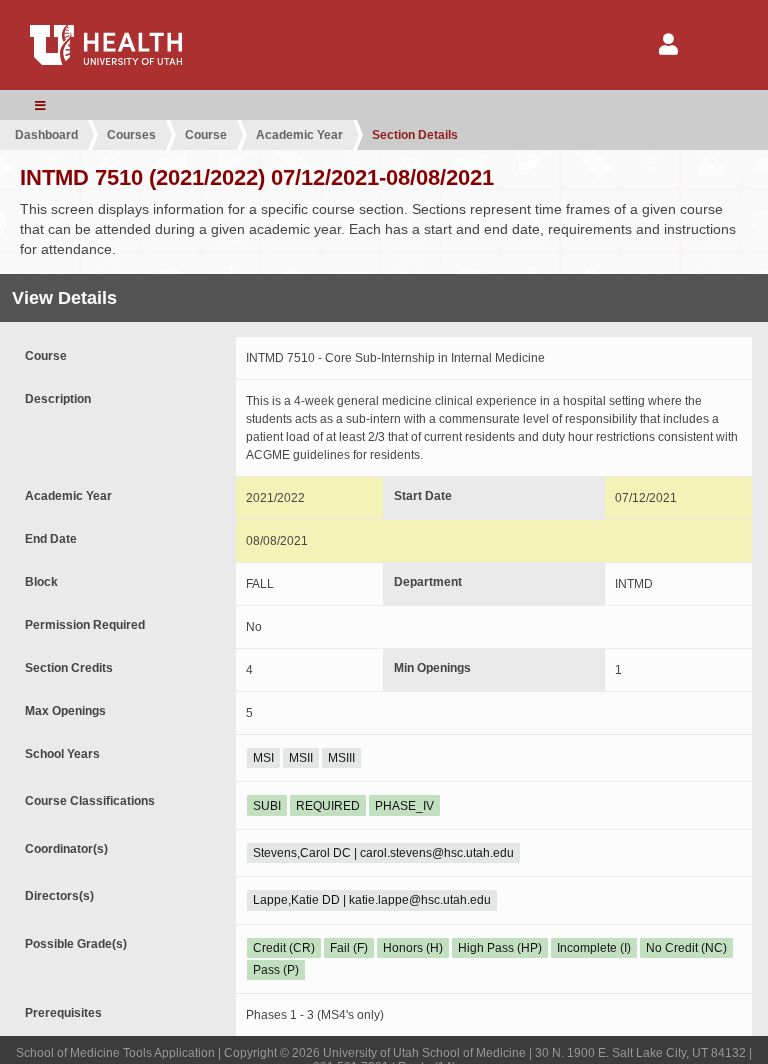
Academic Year (299, 135)
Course (206, 135)
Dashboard (46, 135)
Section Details (415, 135)
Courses (131, 135)
